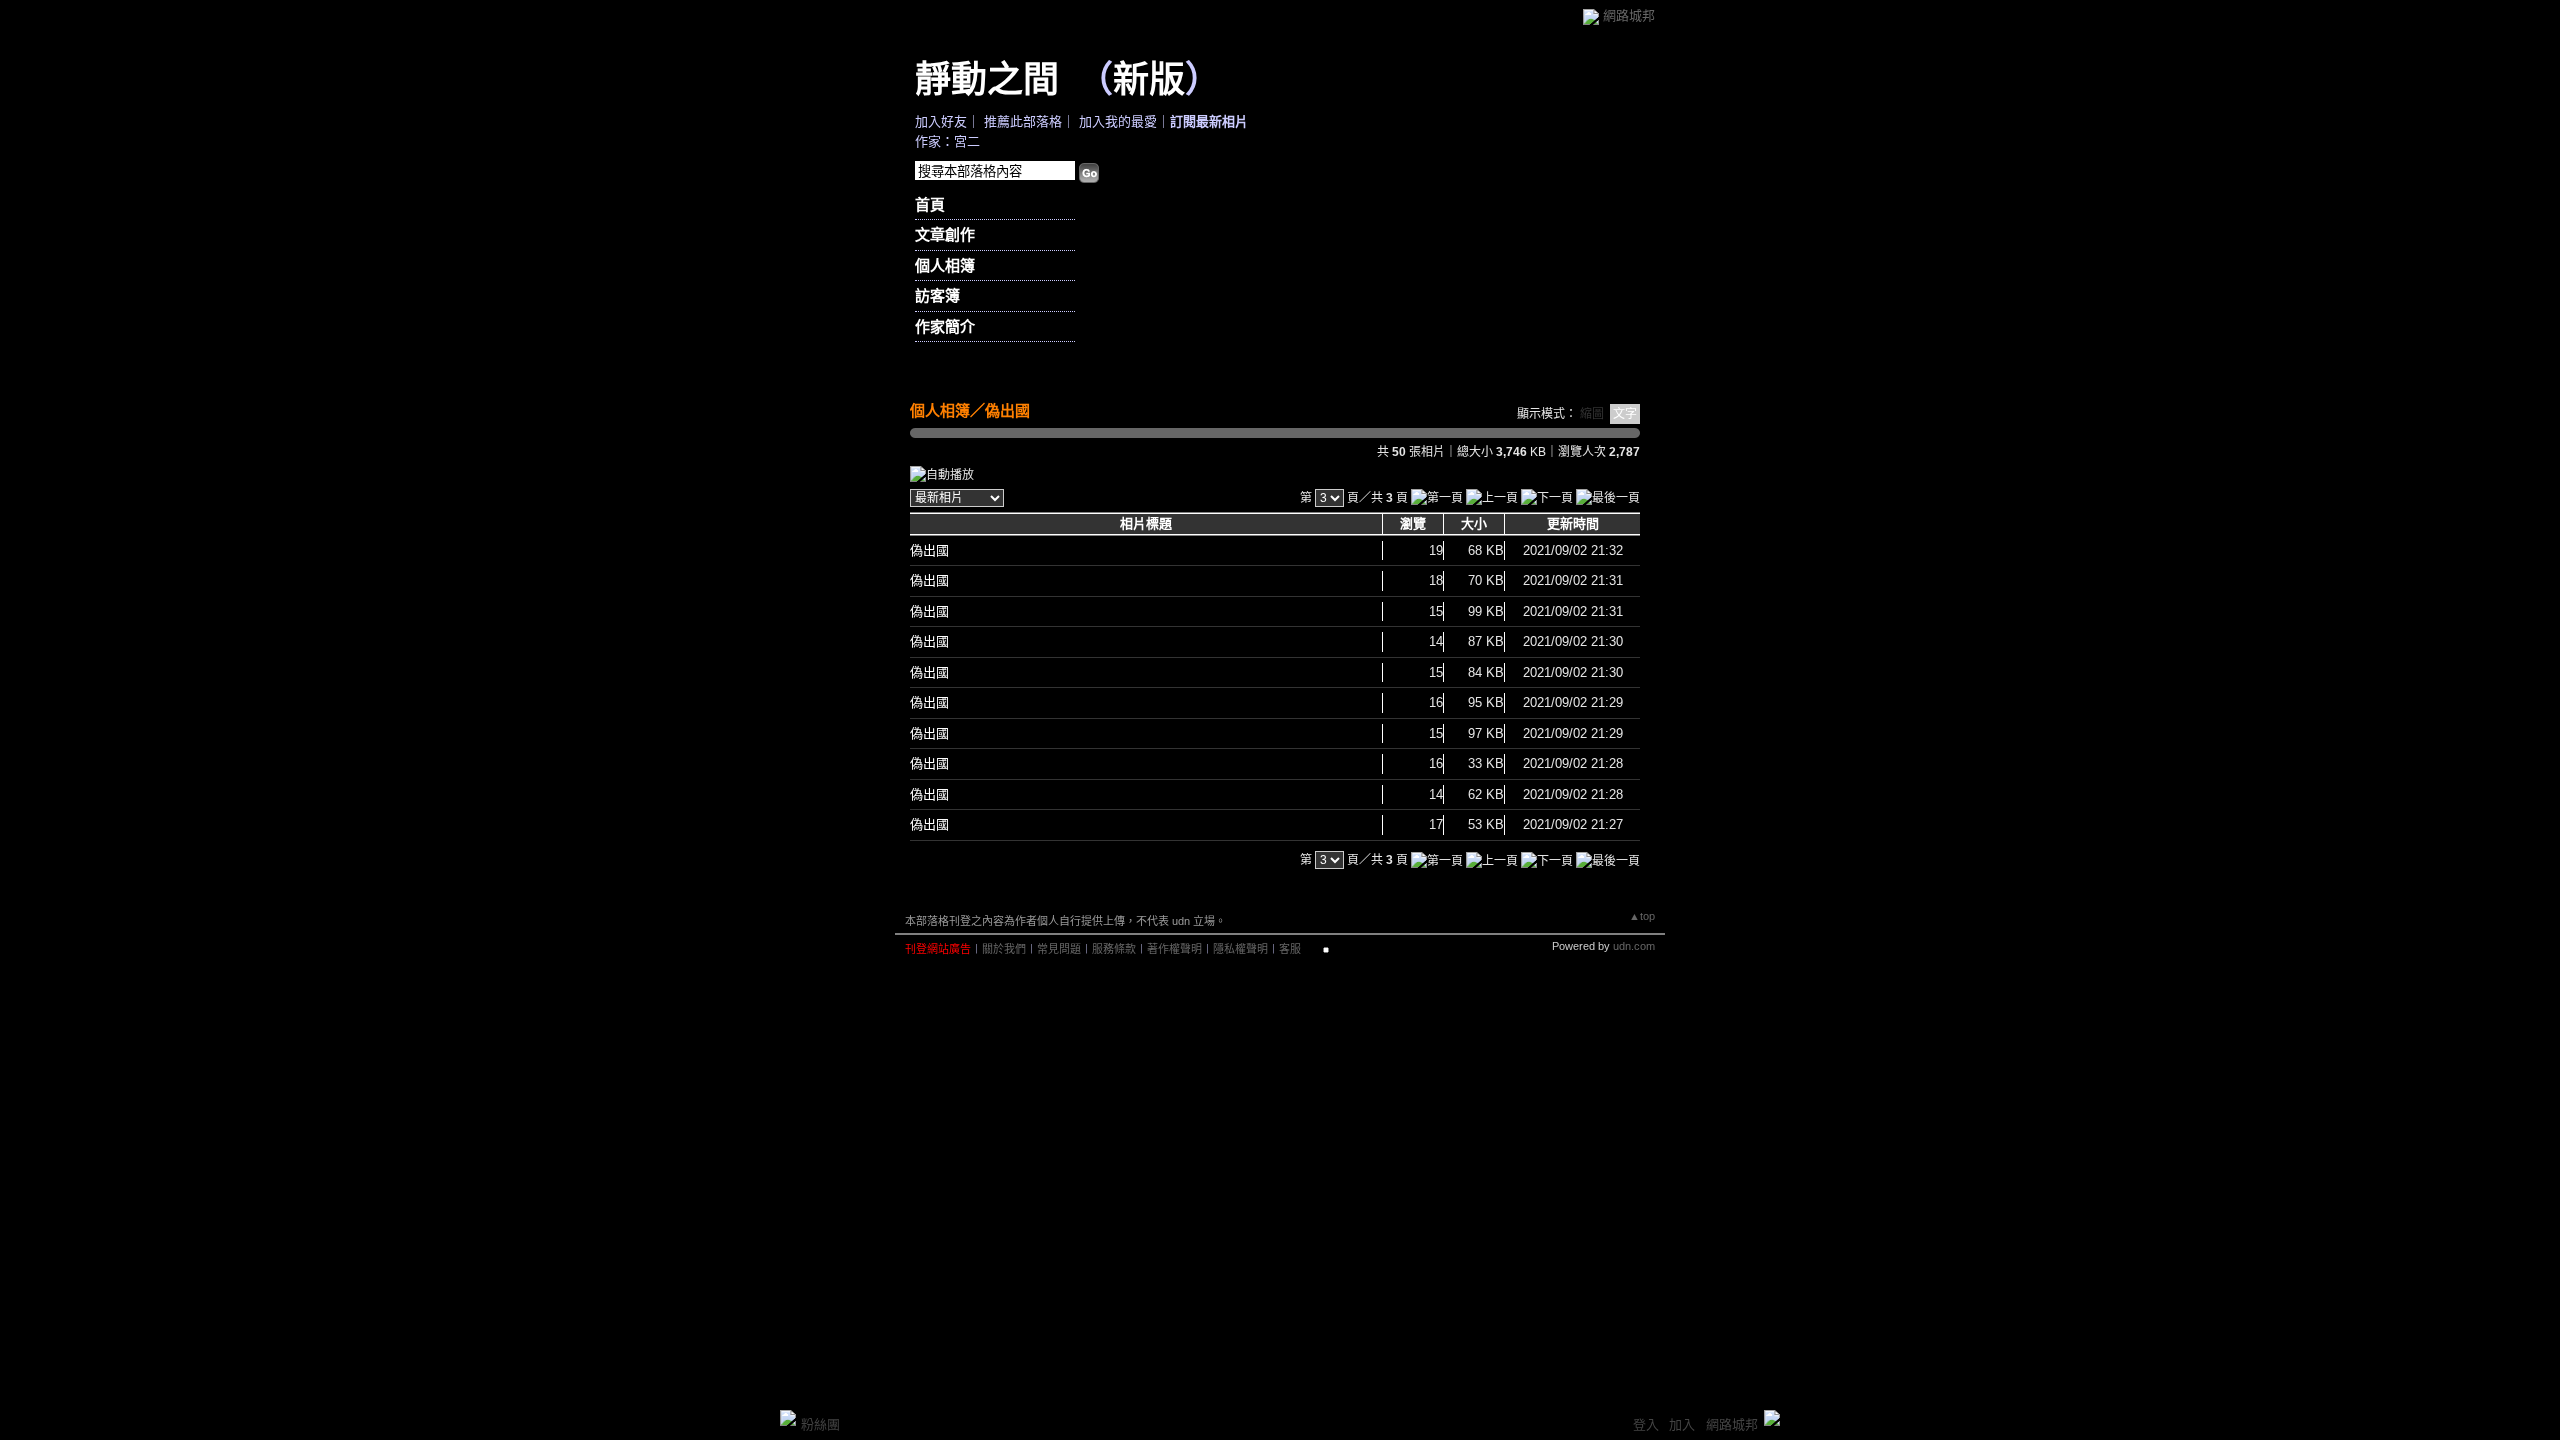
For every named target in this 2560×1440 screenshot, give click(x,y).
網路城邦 (1629, 15)
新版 (1149, 78)
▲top (1642, 916)
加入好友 (941, 121)
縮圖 (1592, 414)
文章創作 (945, 234)
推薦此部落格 (1023, 121)
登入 (1646, 1424)
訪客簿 (937, 295)
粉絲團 (820, 1424)
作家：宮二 (947, 141)
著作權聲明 (1174, 949)
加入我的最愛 (1118, 121)
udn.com (1634, 946)
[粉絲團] (788, 1418)
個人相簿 (945, 265)
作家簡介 (945, 326)
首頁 (930, 204)
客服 (1290, 949)
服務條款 (1114, 949)
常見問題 (1059, 949)
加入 (1682, 1424)
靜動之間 (987, 78)
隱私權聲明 (1240, 949)
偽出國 (1007, 410)
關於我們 (1004, 949)
